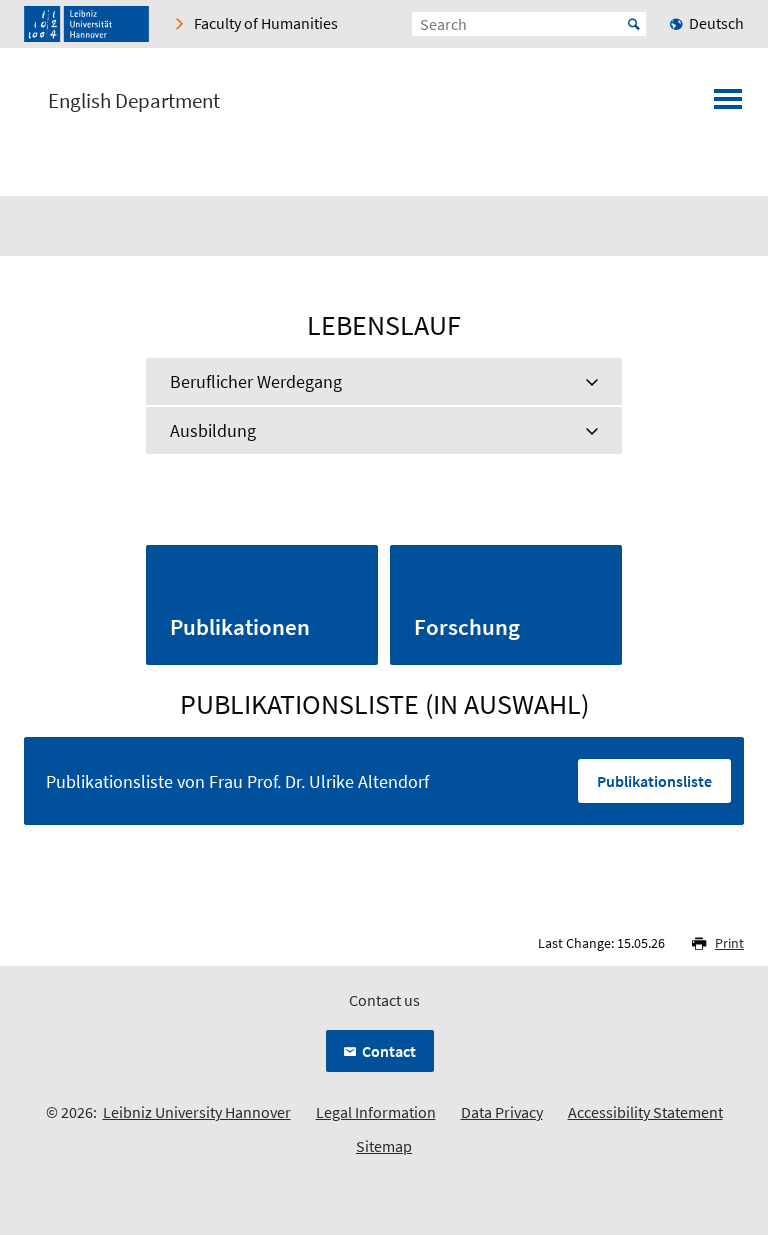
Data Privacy (502, 1112)
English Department (134, 101)
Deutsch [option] (716, 23)
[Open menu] (728, 105)
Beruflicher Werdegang (256, 381)
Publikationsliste (654, 781)
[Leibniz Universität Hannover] (86, 24)
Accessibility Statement (645, 1112)
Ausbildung (213, 430)
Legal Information (376, 1112)
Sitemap (384, 1146)
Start (634, 24)
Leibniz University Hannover (197, 1112)
